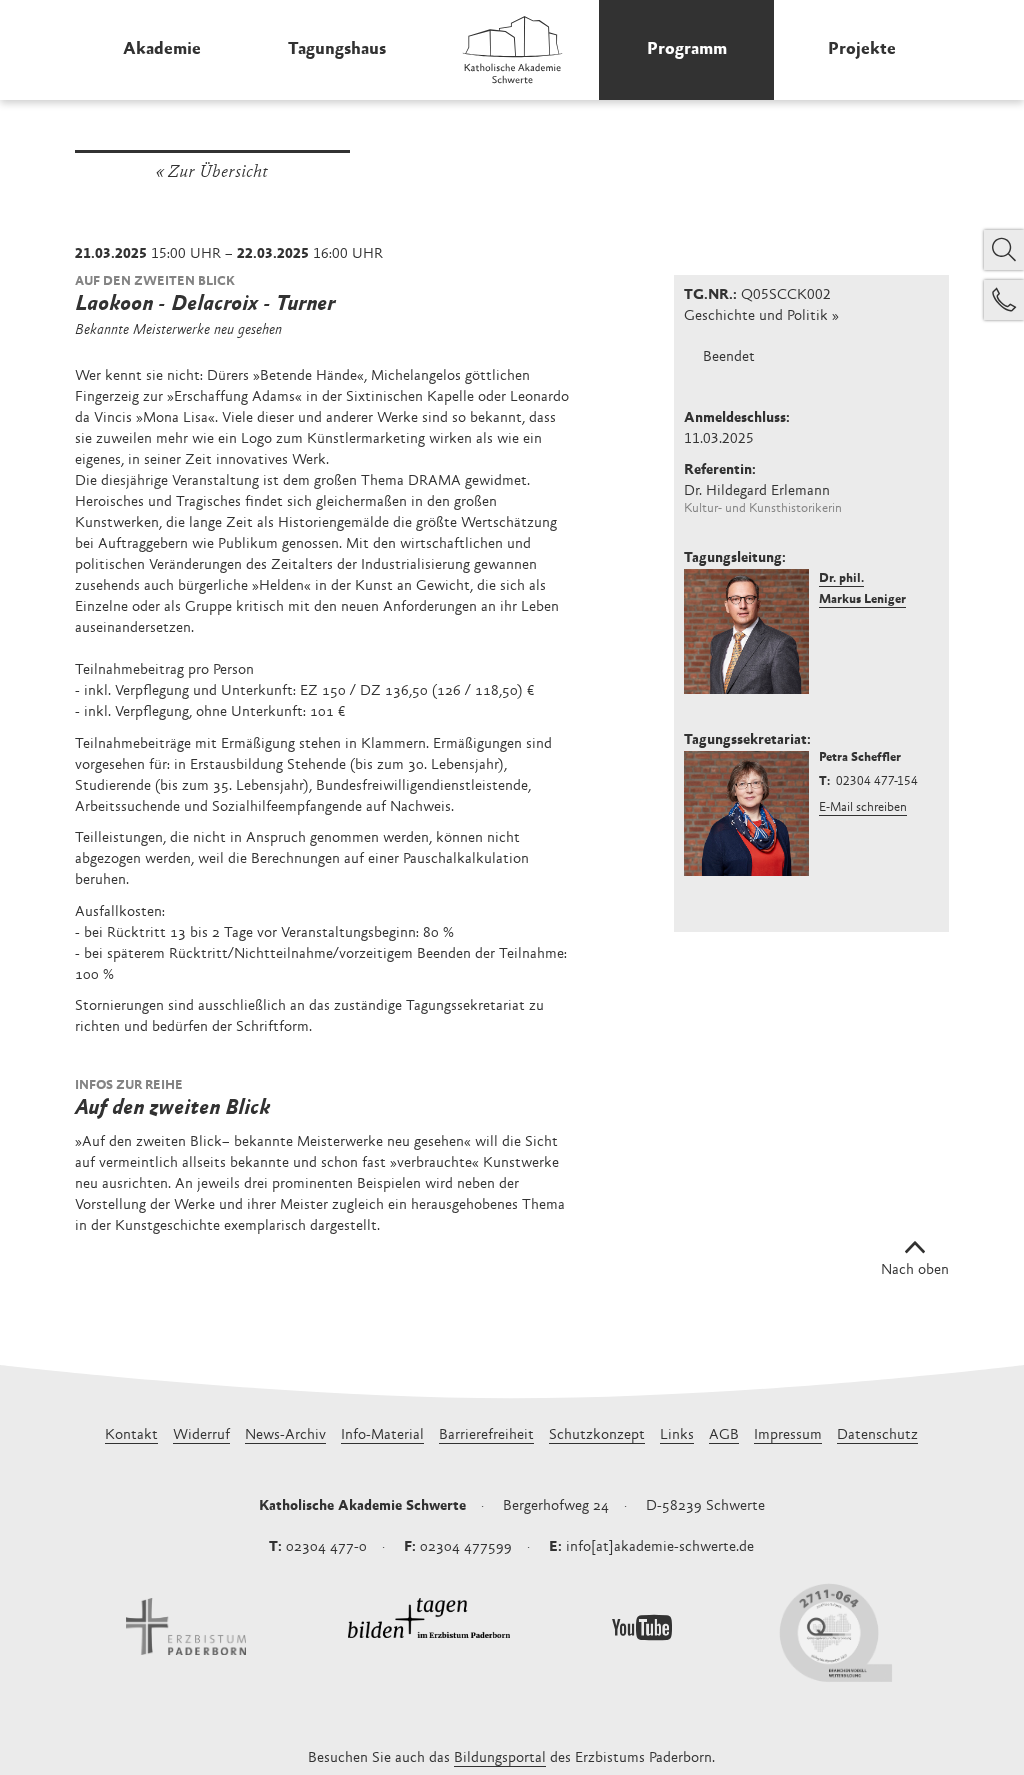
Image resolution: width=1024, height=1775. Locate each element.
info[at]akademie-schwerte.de (660, 1547)
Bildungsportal (500, 1758)
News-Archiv (285, 1435)
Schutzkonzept (597, 1435)
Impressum (788, 1435)
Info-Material (382, 1435)
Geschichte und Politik (756, 316)
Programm (687, 50)
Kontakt (131, 1435)
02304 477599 (466, 1547)
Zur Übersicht (218, 173)
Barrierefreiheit (486, 1435)
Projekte (862, 50)
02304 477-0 (326, 1547)
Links (677, 1435)
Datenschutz (877, 1435)
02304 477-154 (877, 782)
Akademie (162, 50)
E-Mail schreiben (863, 808)
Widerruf (201, 1435)
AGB (724, 1435)
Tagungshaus (337, 50)
